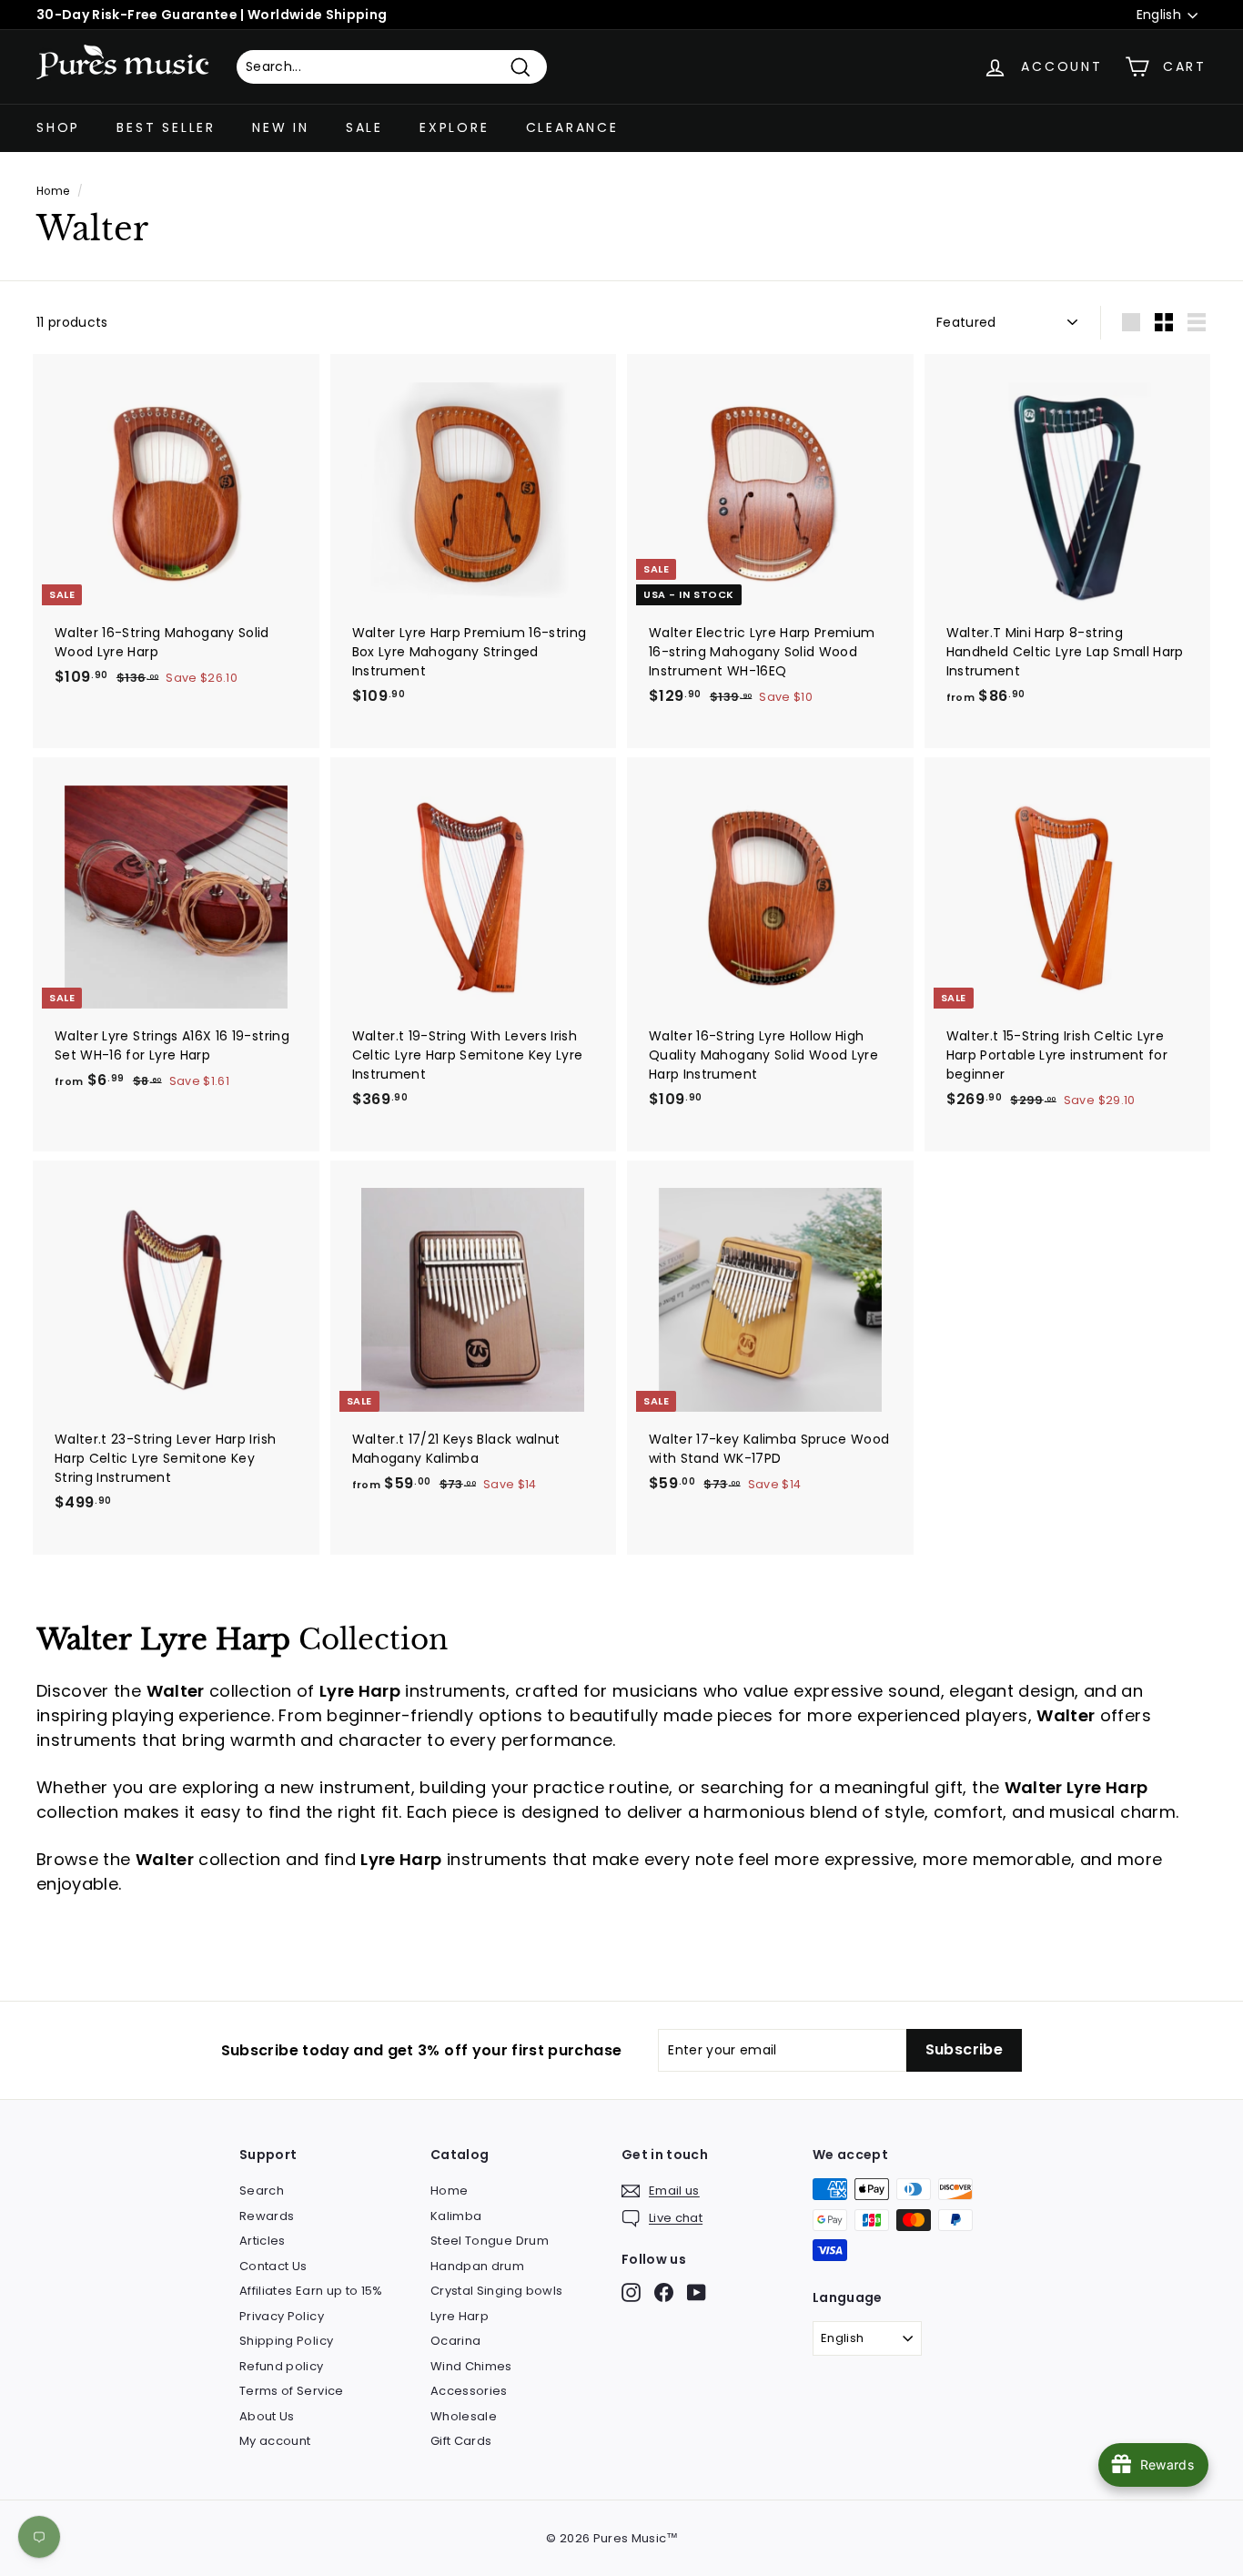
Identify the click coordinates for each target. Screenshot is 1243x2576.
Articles (263, 2241)
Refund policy (282, 2366)
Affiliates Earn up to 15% (311, 2291)
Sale (364, 127)
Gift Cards (461, 2441)
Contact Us (273, 2266)
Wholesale (464, 2416)
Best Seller (166, 127)
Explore (455, 127)
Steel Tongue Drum (490, 2241)
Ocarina (455, 2341)
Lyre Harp (460, 2316)
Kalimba (456, 2216)
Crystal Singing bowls (496, 2291)
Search (262, 2191)
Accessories (469, 2391)
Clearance (572, 127)
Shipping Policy (286, 2341)
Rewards (267, 2216)
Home (53, 191)
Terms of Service (292, 2391)
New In (281, 127)
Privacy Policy (282, 2316)
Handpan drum (477, 2266)
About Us (267, 2416)
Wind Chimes (471, 2366)
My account (275, 2441)
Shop (58, 127)
